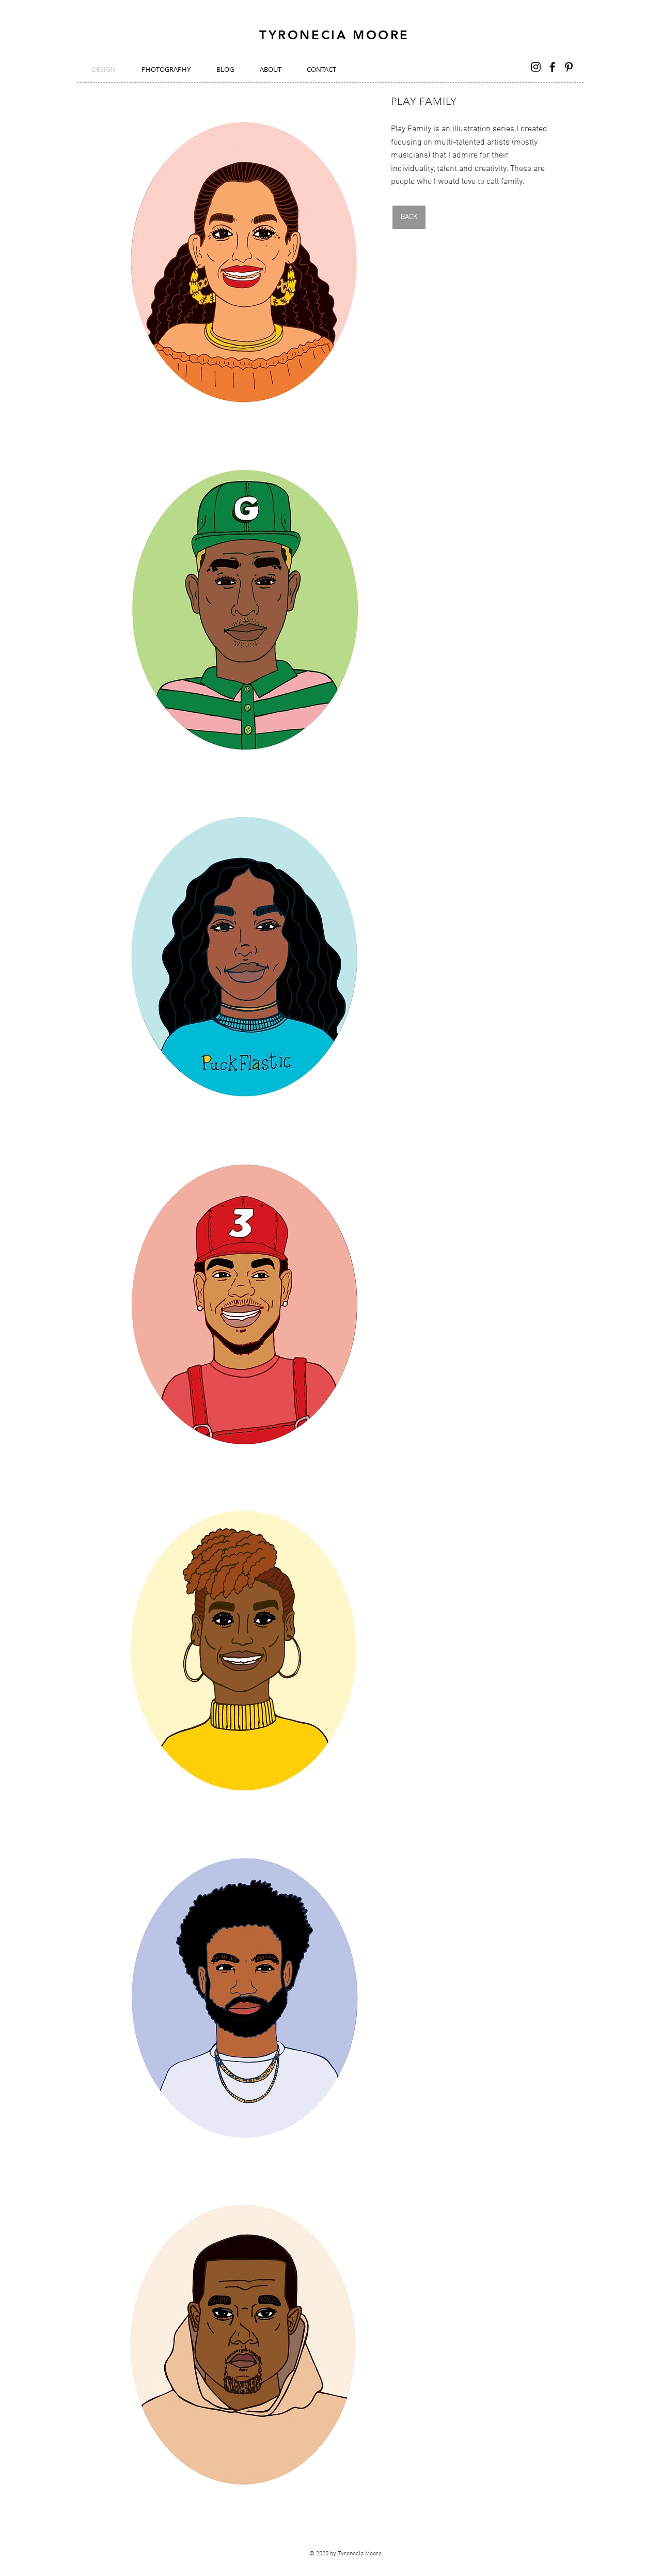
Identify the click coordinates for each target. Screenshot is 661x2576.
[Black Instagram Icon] (536, 67)
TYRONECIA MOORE (334, 35)
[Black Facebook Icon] (552, 67)
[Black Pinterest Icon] (569, 67)
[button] (244, 262)
